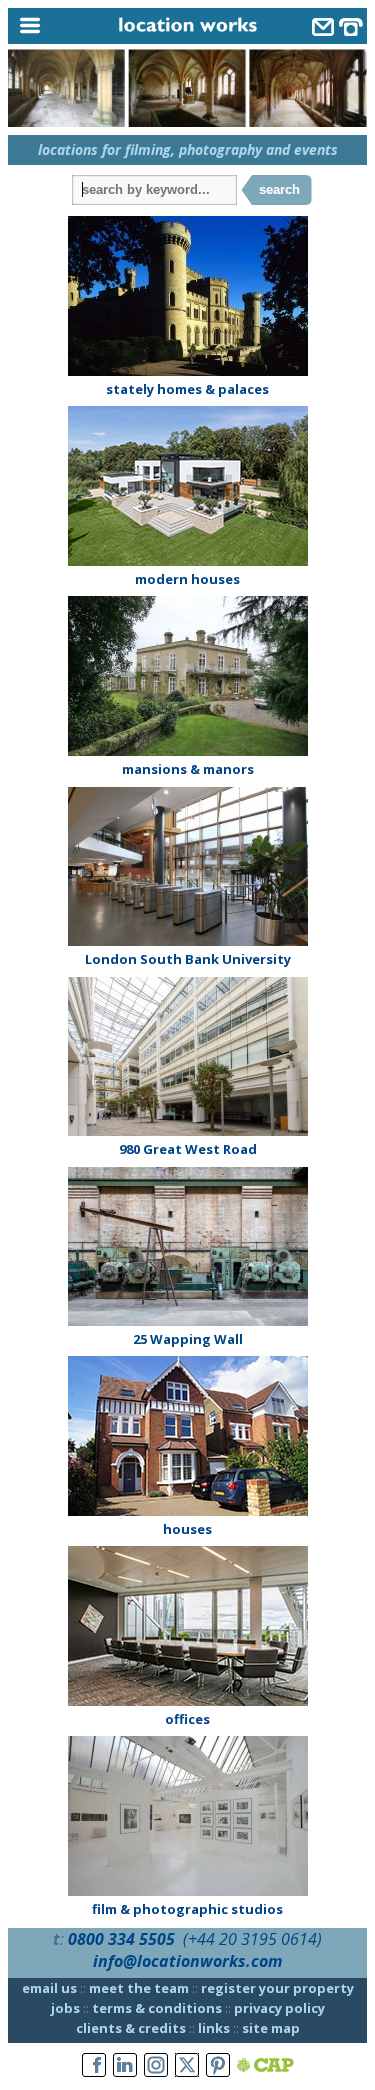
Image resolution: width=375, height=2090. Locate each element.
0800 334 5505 (121, 1939)
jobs (65, 2008)
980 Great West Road (188, 1149)
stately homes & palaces (187, 389)
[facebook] (94, 2066)
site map (271, 2028)
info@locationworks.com (187, 1961)
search (279, 189)
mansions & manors (188, 769)
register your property (277, 1988)
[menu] (54, 26)
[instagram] (156, 2066)
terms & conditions (157, 2008)
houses (187, 1529)
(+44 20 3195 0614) (252, 1939)
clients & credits (131, 2028)
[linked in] (125, 2066)
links (214, 2028)
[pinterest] (218, 2066)
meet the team (139, 1988)
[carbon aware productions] (265, 2066)
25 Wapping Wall (188, 1339)
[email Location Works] (323, 29)
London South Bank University (188, 959)
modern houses (187, 579)
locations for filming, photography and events (188, 149)
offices (187, 1719)
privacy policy (279, 2008)
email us (49, 1988)
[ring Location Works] (351, 29)
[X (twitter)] (187, 2066)
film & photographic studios (187, 1909)
